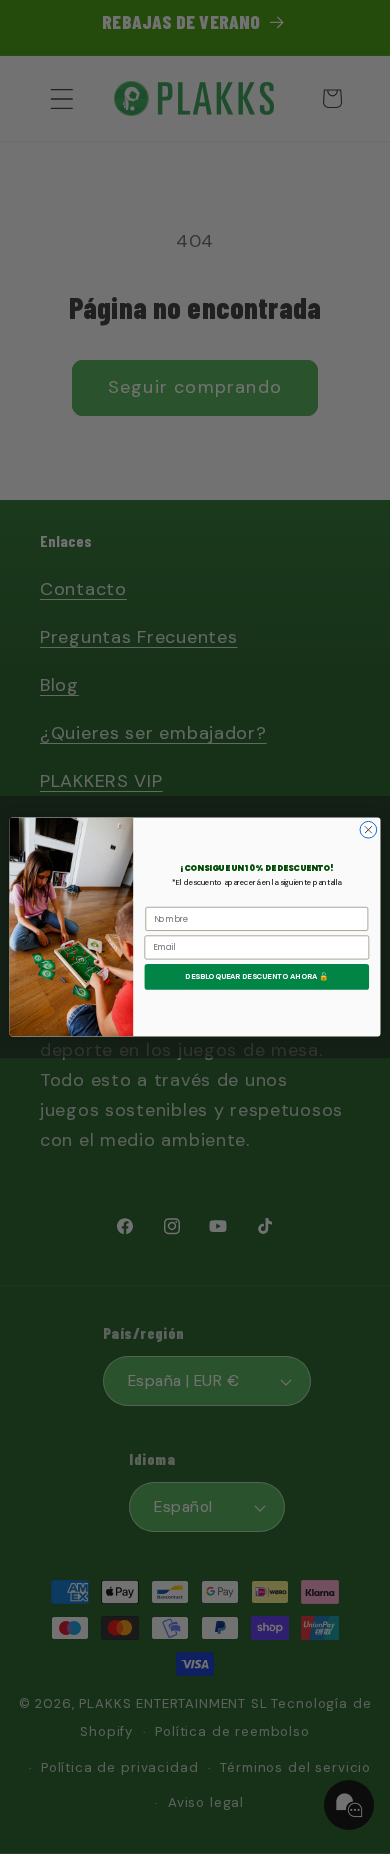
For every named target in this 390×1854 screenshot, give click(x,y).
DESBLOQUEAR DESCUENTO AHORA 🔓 (256, 977)
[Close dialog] (368, 829)
